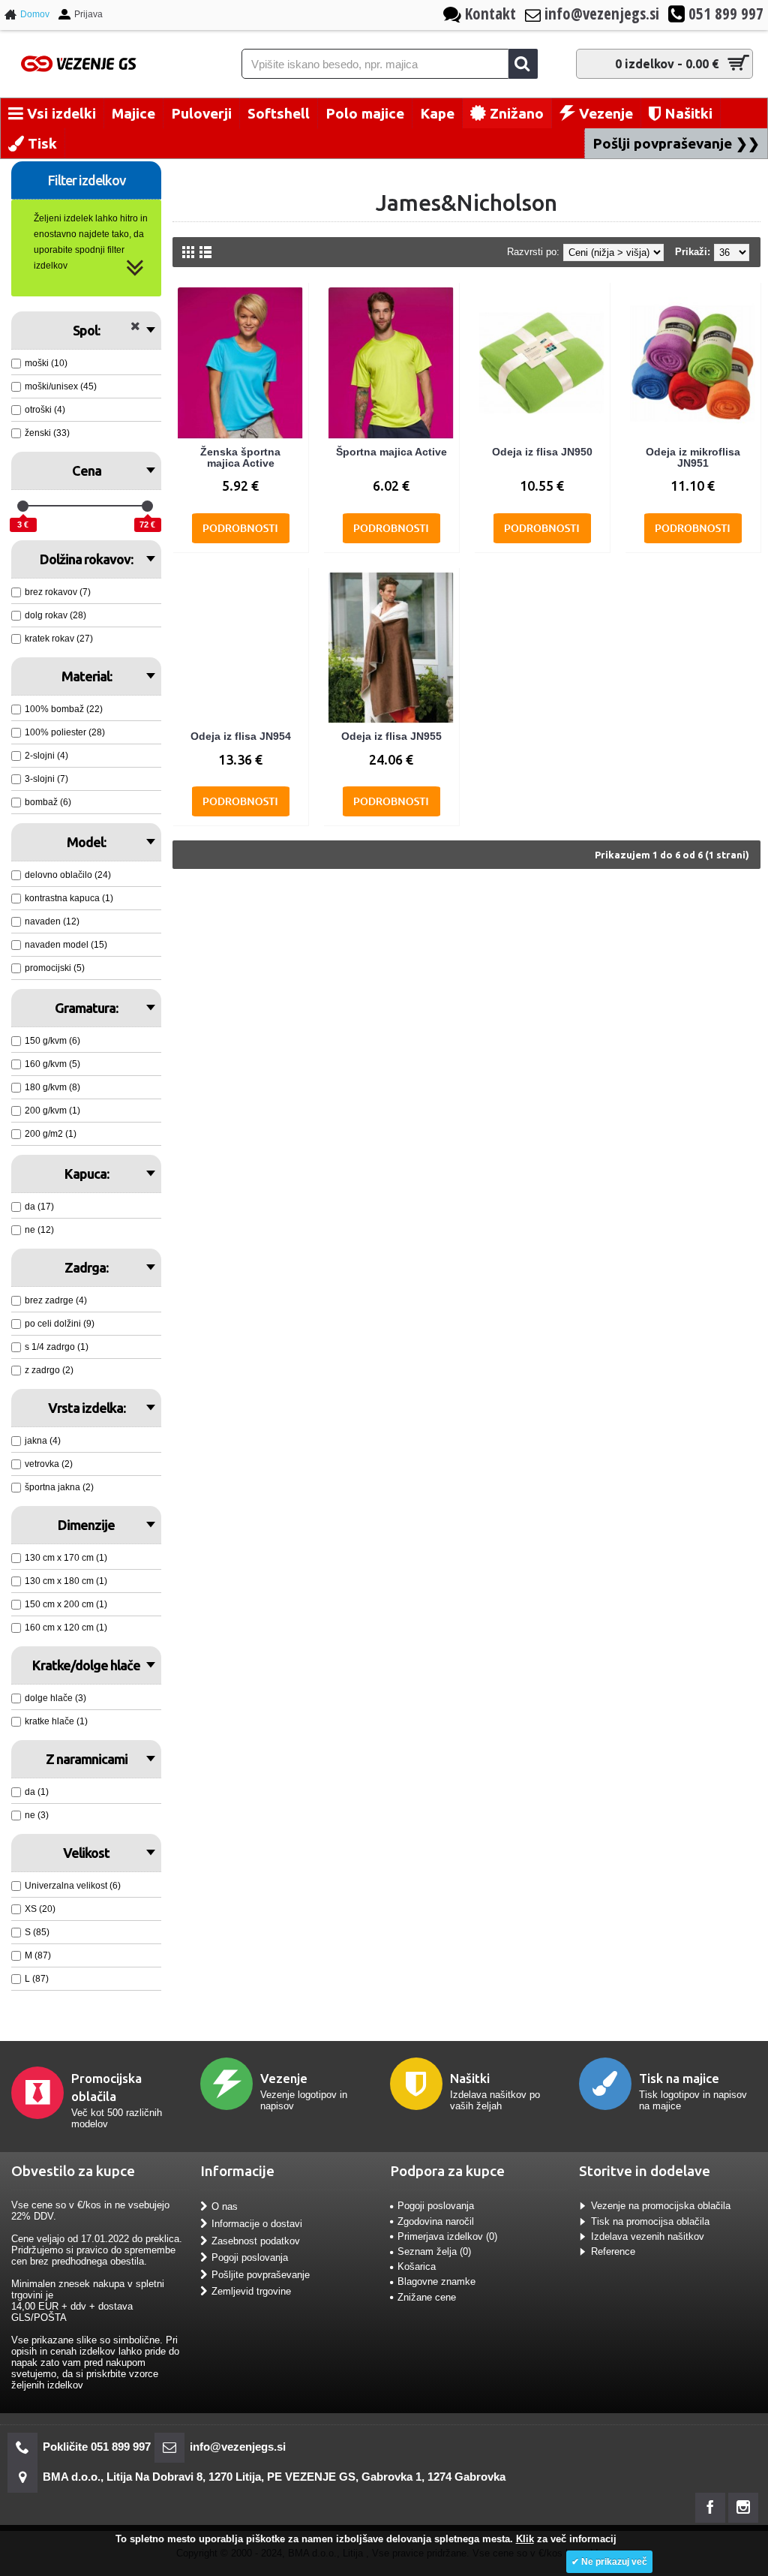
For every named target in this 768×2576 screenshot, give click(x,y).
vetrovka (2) (49, 1464)
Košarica (417, 2266)
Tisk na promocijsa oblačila (650, 2221)
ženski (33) (47, 433)
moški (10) (46, 363)
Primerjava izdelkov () (447, 2236)
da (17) (39, 1207)
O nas (225, 2206)
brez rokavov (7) (58, 592)
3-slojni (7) (46, 779)
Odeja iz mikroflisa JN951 (693, 457)
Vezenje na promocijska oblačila (661, 2206)
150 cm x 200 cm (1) (66, 1604)
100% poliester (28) (65, 732)
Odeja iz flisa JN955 (391, 736)
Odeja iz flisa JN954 (241, 736)
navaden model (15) (66, 945)
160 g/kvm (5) (52, 1064)
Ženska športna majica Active (240, 457)
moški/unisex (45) (61, 386)
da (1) (37, 1792)
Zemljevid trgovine (251, 2291)
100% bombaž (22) (64, 709)
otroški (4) (45, 410)
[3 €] (23, 506)
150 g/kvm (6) (52, 1041)
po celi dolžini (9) (60, 1324)
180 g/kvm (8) (52, 1087)
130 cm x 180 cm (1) (66, 1581)
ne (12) (39, 1230)
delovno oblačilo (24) (68, 875)
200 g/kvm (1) (52, 1111)
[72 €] (147, 506)
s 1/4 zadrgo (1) (57, 1347)
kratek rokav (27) (59, 639)
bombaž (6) (48, 802)
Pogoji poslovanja (250, 2257)
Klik (525, 2539)
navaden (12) (52, 921)
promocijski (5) (55, 968)
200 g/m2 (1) (51, 1134)
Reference (613, 2251)
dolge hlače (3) (55, 1698)
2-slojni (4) (46, 756)
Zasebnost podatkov (256, 2240)
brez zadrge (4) (56, 1300)
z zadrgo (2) (49, 1370)
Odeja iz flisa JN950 (542, 452)
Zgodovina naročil (436, 2221)
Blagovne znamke (436, 2281)
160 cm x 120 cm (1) (66, 1628)
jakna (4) (43, 1441)
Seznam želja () (434, 2251)
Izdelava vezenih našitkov (648, 2236)
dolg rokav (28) (55, 615)
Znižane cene (427, 2297)
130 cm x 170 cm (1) (66, 1558)
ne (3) (37, 1815)
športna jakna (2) (59, 1487)
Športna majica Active (391, 452)
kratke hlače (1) (56, 1721)
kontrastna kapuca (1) (69, 898)
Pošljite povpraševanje (261, 2274)
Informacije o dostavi (257, 2224)
